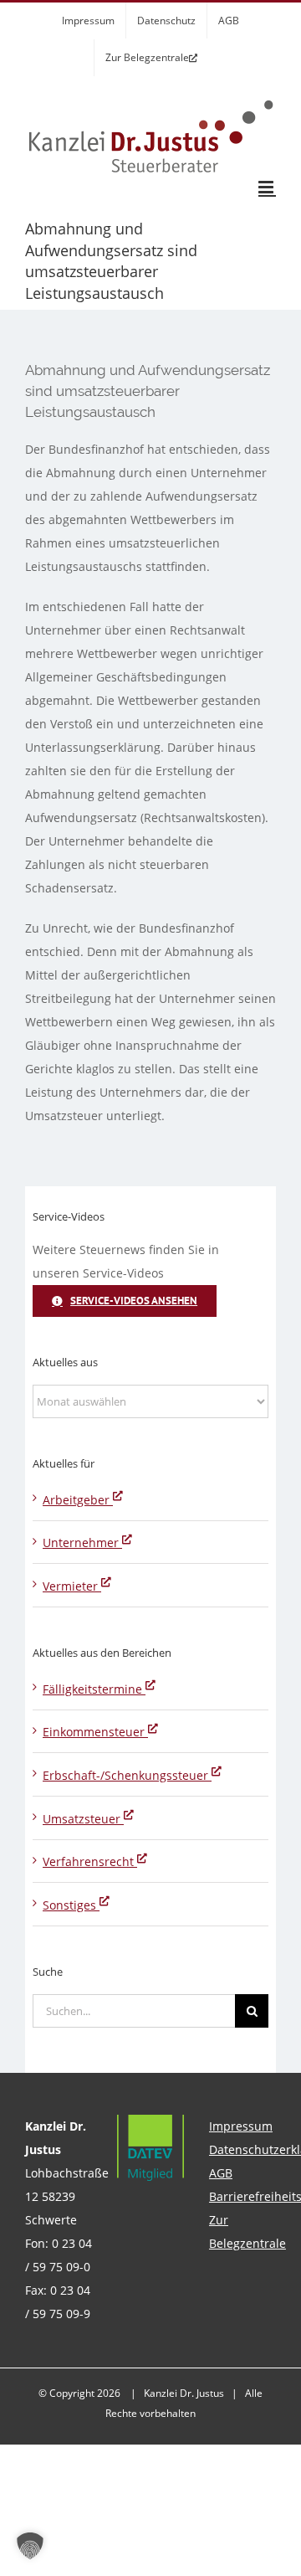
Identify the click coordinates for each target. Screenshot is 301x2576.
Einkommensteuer (95, 1732)
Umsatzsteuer (83, 1819)
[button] (30, 2546)
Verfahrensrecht (90, 1861)
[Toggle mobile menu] (267, 187)
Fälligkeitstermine (94, 1689)
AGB (221, 2173)
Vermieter (72, 1586)
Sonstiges (71, 1905)
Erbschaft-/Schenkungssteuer (127, 1775)
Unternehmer (82, 1543)
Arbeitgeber (78, 1500)
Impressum (241, 2126)
